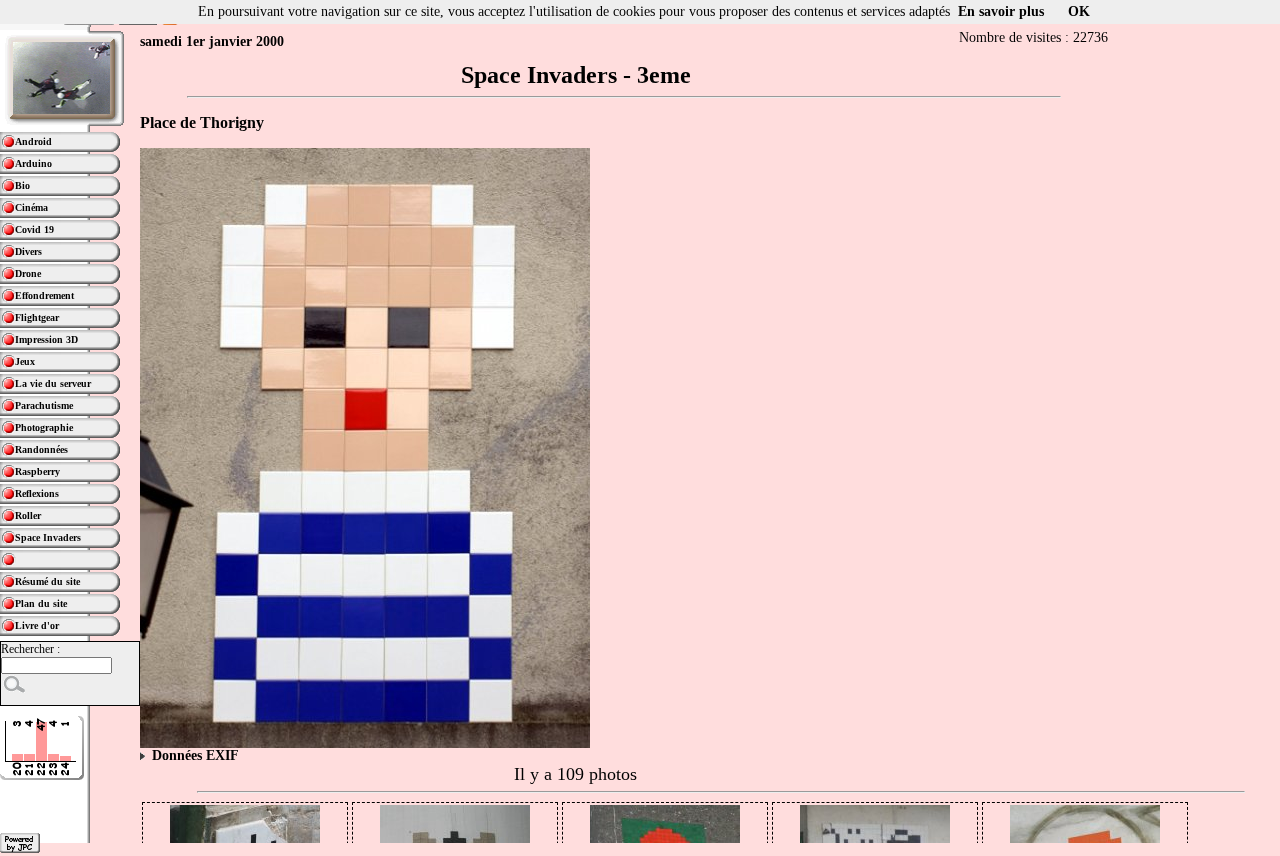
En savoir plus (1001, 11)
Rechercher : (30, 649)
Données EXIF (193, 755)
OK (1079, 11)
